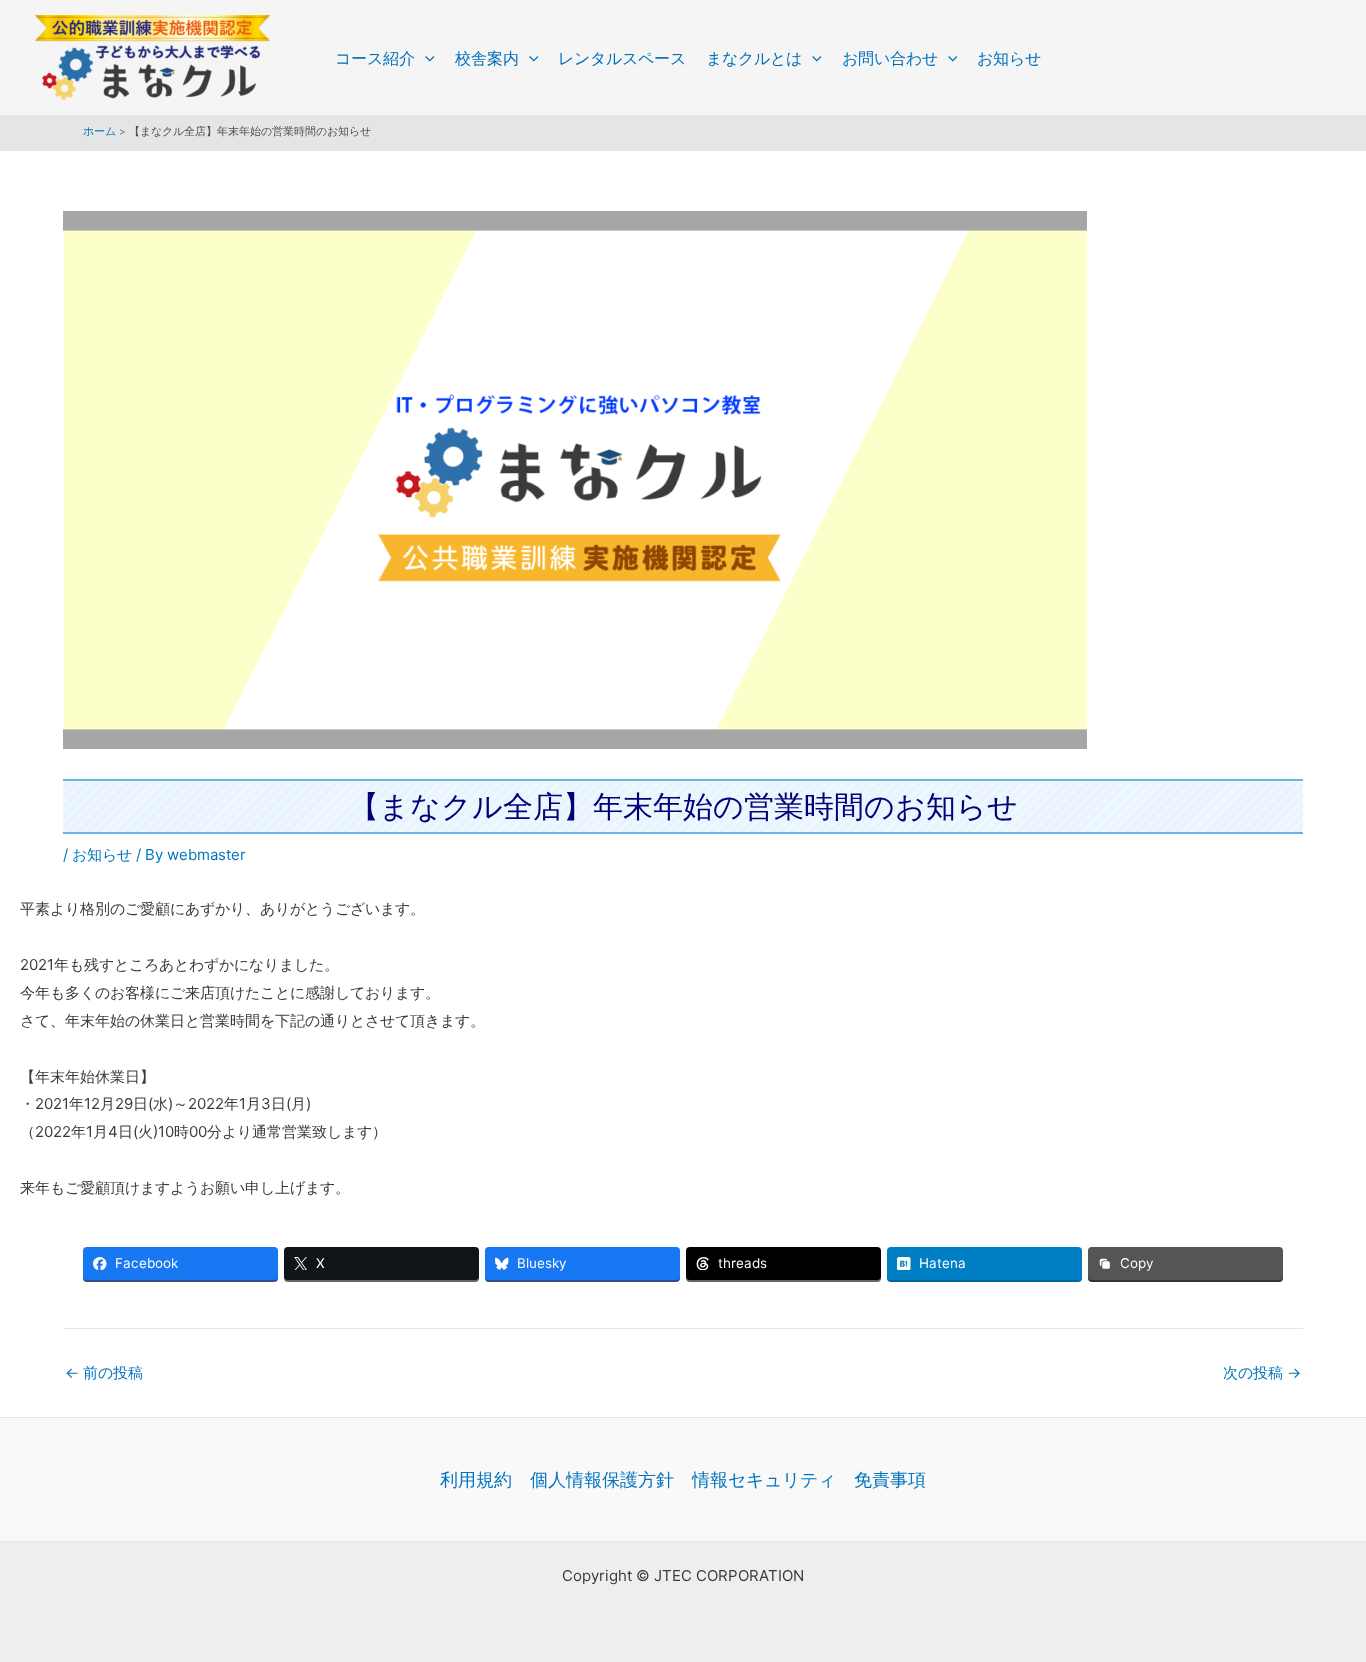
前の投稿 (104, 1372)
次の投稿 (1262, 1372)
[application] (425, 58)
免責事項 (890, 1479)
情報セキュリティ (764, 1479)
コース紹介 (375, 58)
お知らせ (1009, 58)
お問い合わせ (890, 58)
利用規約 (476, 1479)
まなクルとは (754, 58)
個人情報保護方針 (602, 1479)
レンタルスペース (622, 58)
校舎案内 (487, 58)
